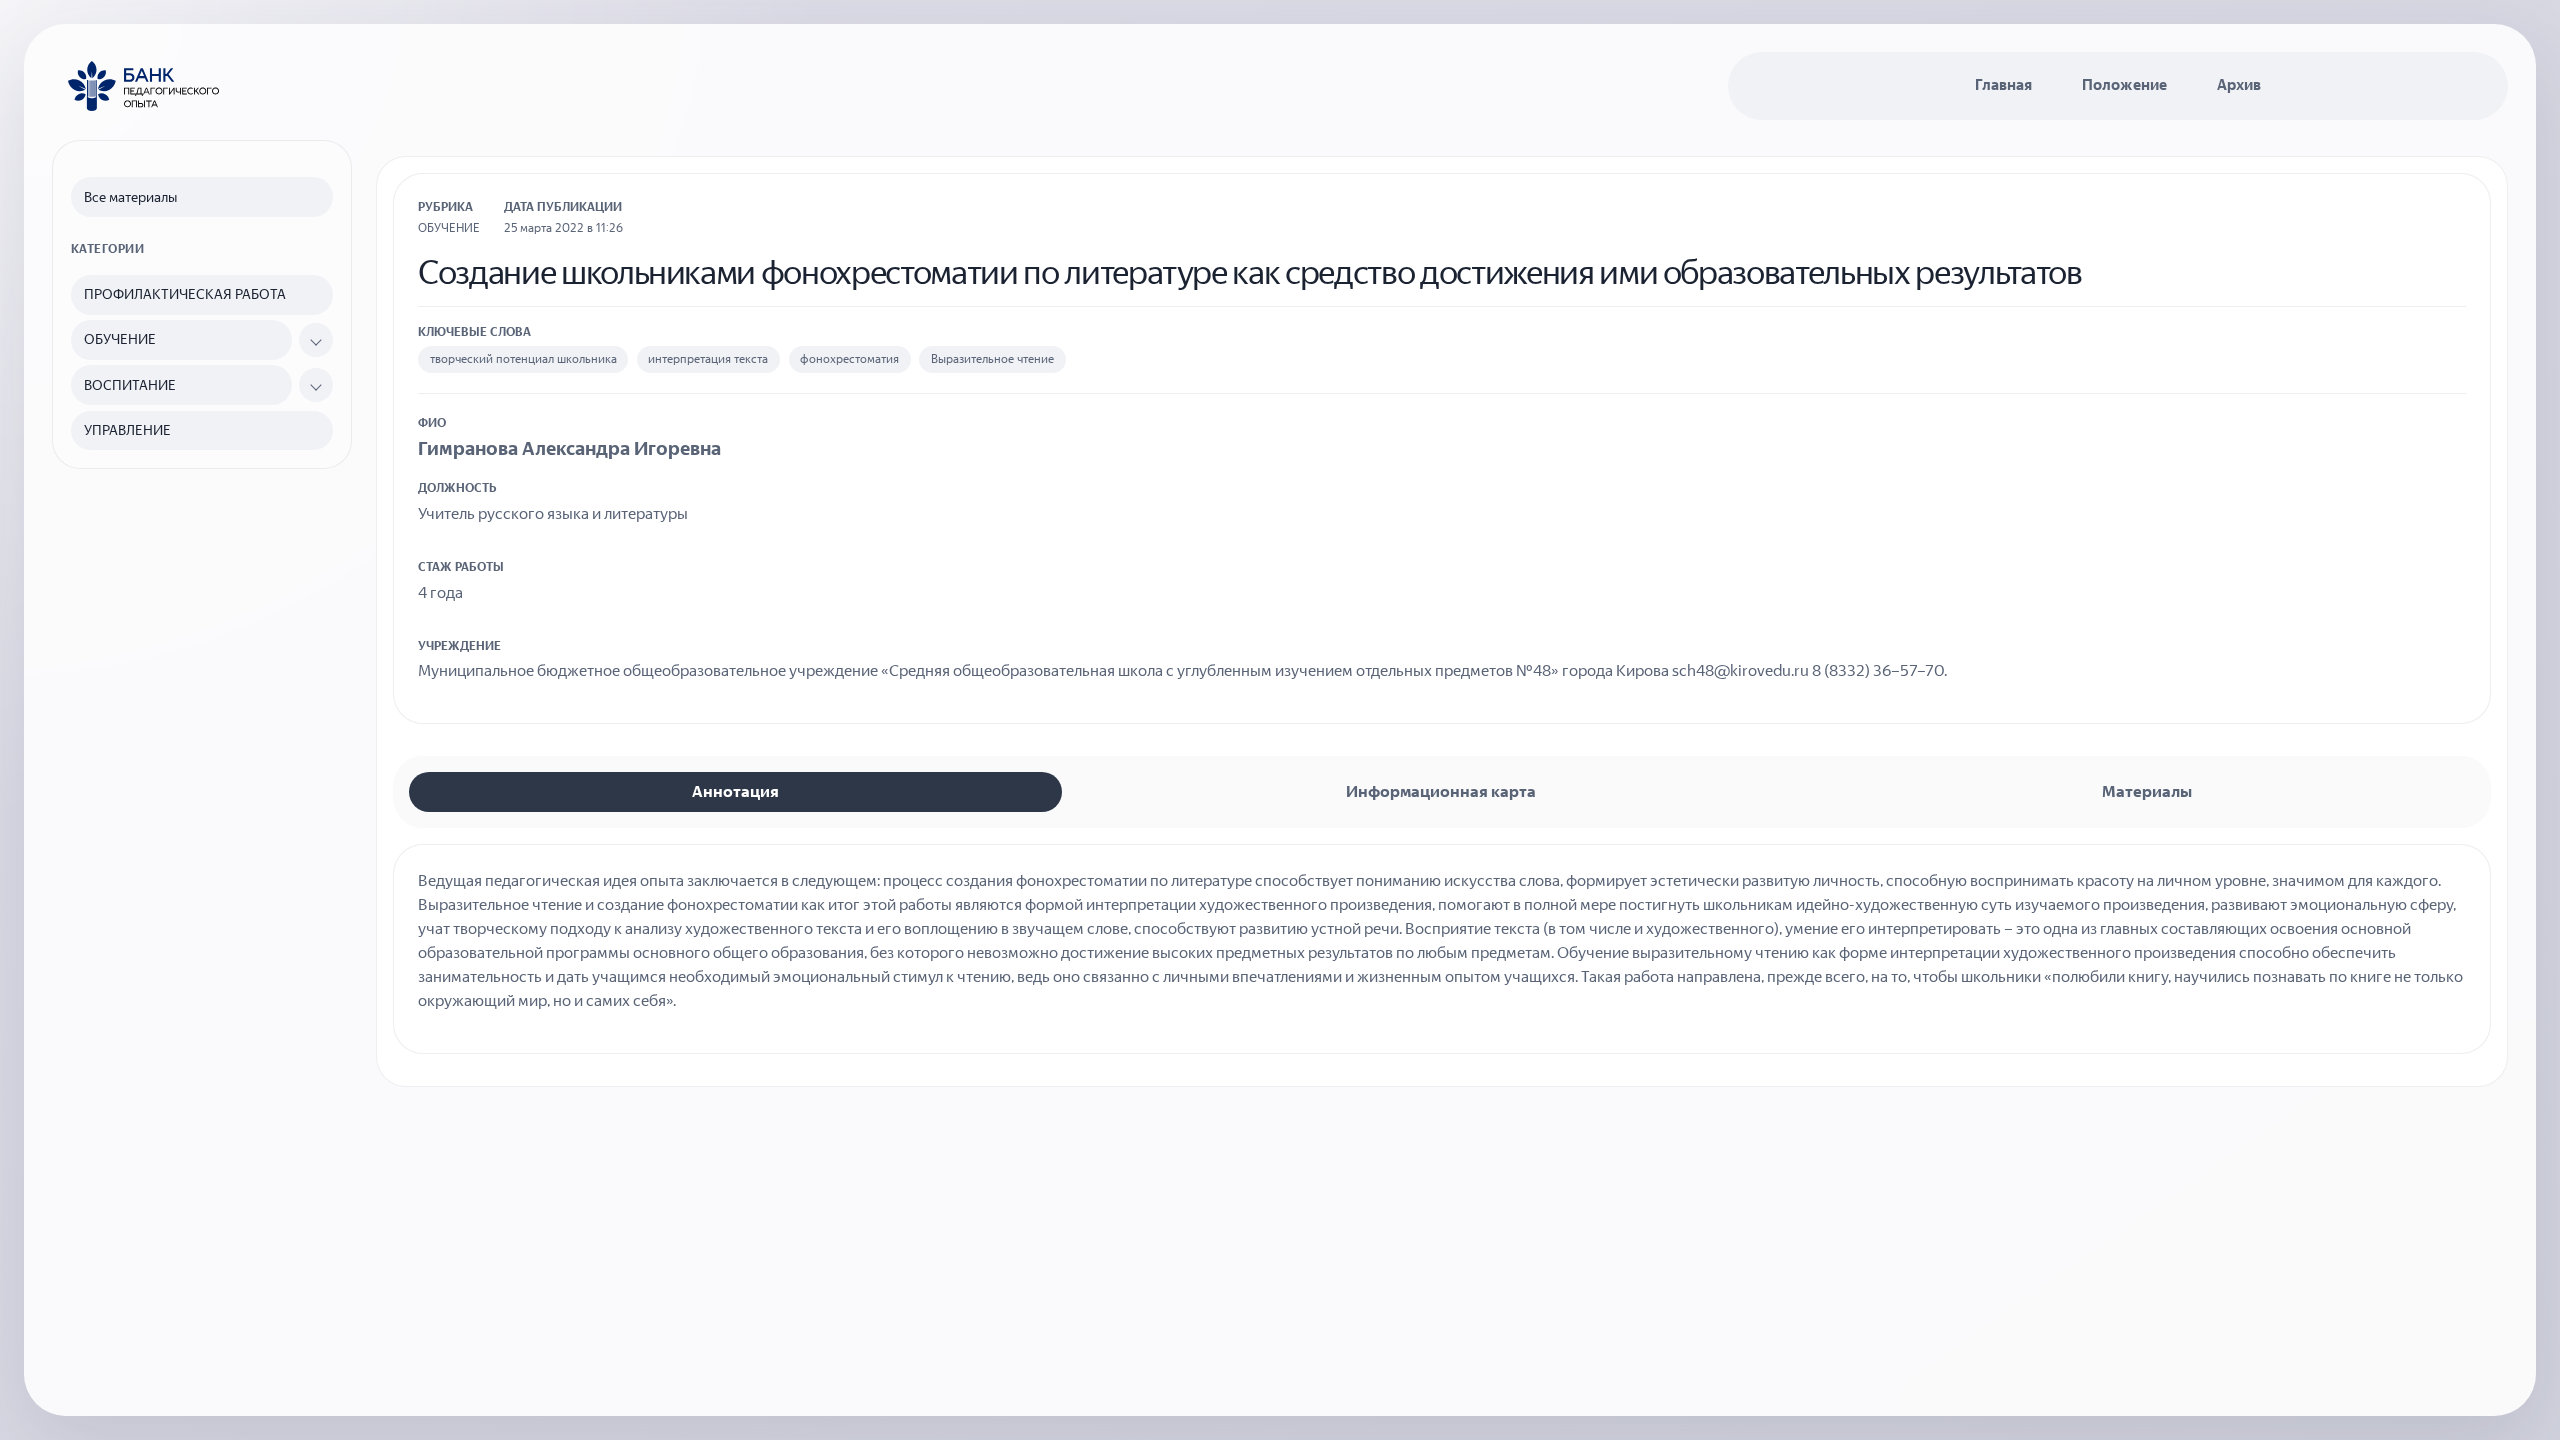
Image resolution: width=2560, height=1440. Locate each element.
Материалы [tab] (2147, 791)
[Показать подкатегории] (316, 340)
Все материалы (130, 197)
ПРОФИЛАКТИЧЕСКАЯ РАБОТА (185, 294)
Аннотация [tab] (735, 791)
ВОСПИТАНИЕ (130, 385)
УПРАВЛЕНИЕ (127, 430)
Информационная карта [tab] (1441, 791)
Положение (2124, 85)
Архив (2239, 85)
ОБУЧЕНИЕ (120, 339)
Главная (2003, 85)
